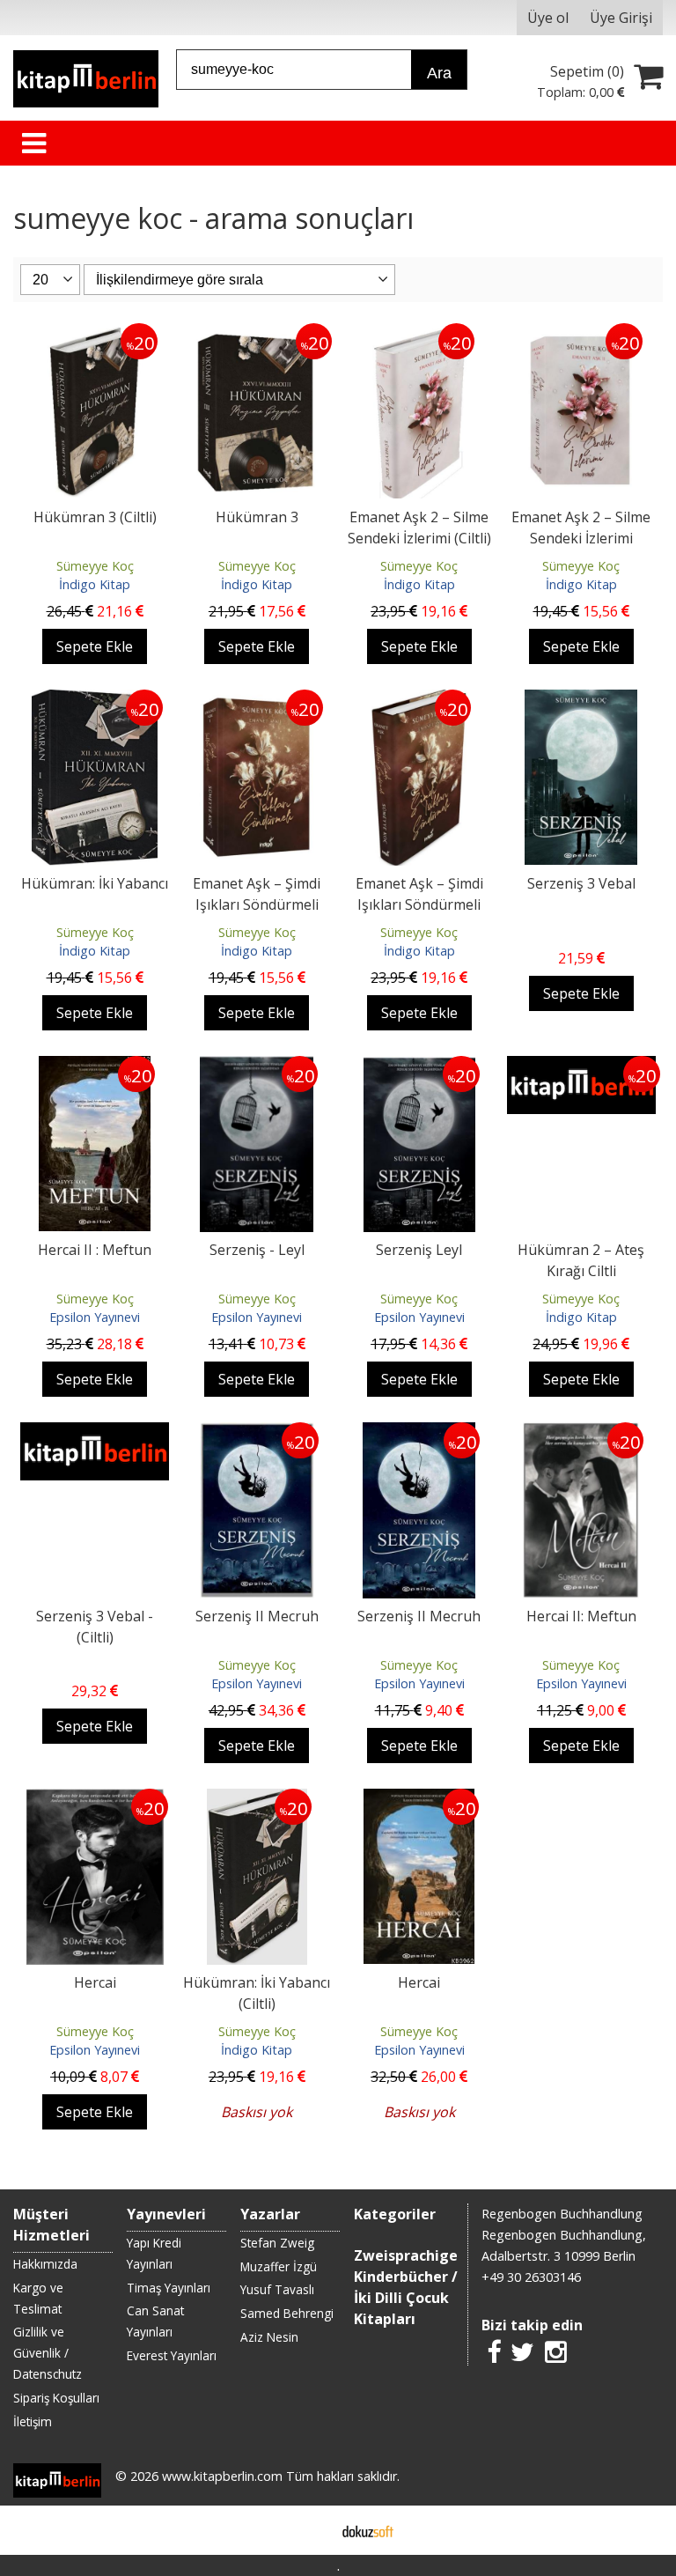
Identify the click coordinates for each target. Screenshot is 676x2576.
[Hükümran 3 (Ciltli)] (95, 334)
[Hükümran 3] (257, 334)
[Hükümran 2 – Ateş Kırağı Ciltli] (581, 1067)
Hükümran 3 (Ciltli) (95, 517)
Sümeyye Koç (95, 566)
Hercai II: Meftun (581, 1616)
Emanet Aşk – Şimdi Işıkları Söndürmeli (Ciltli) (419, 904)
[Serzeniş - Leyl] (257, 1067)
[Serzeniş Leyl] (419, 1067)
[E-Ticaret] (368, 2530)
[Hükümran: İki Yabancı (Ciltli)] (257, 1799)
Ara (439, 73)
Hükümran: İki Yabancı (95, 883)
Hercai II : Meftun (95, 1250)
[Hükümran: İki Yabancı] (95, 700)
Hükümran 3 (257, 517)
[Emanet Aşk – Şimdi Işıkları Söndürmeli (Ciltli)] (419, 700)
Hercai (95, 1982)
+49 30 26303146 (531, 2277)
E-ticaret (310, 2530)
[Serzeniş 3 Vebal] (581, 700)
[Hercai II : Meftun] (95, 1067)
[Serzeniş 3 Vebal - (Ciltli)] (94, 1433)
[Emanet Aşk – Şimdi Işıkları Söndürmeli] (257, 700)
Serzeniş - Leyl (257, 1250)
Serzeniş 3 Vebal (581, 883)
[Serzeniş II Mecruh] (257, 1433)
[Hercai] (95, 1799)
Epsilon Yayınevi (95, 1317)
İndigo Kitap (95, 584)
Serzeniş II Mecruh (257, 1616)
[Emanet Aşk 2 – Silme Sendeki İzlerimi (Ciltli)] (419, 334)
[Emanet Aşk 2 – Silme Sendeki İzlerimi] (581, 334)
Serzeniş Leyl (419, 1250)
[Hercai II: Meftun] (581, 1433)
